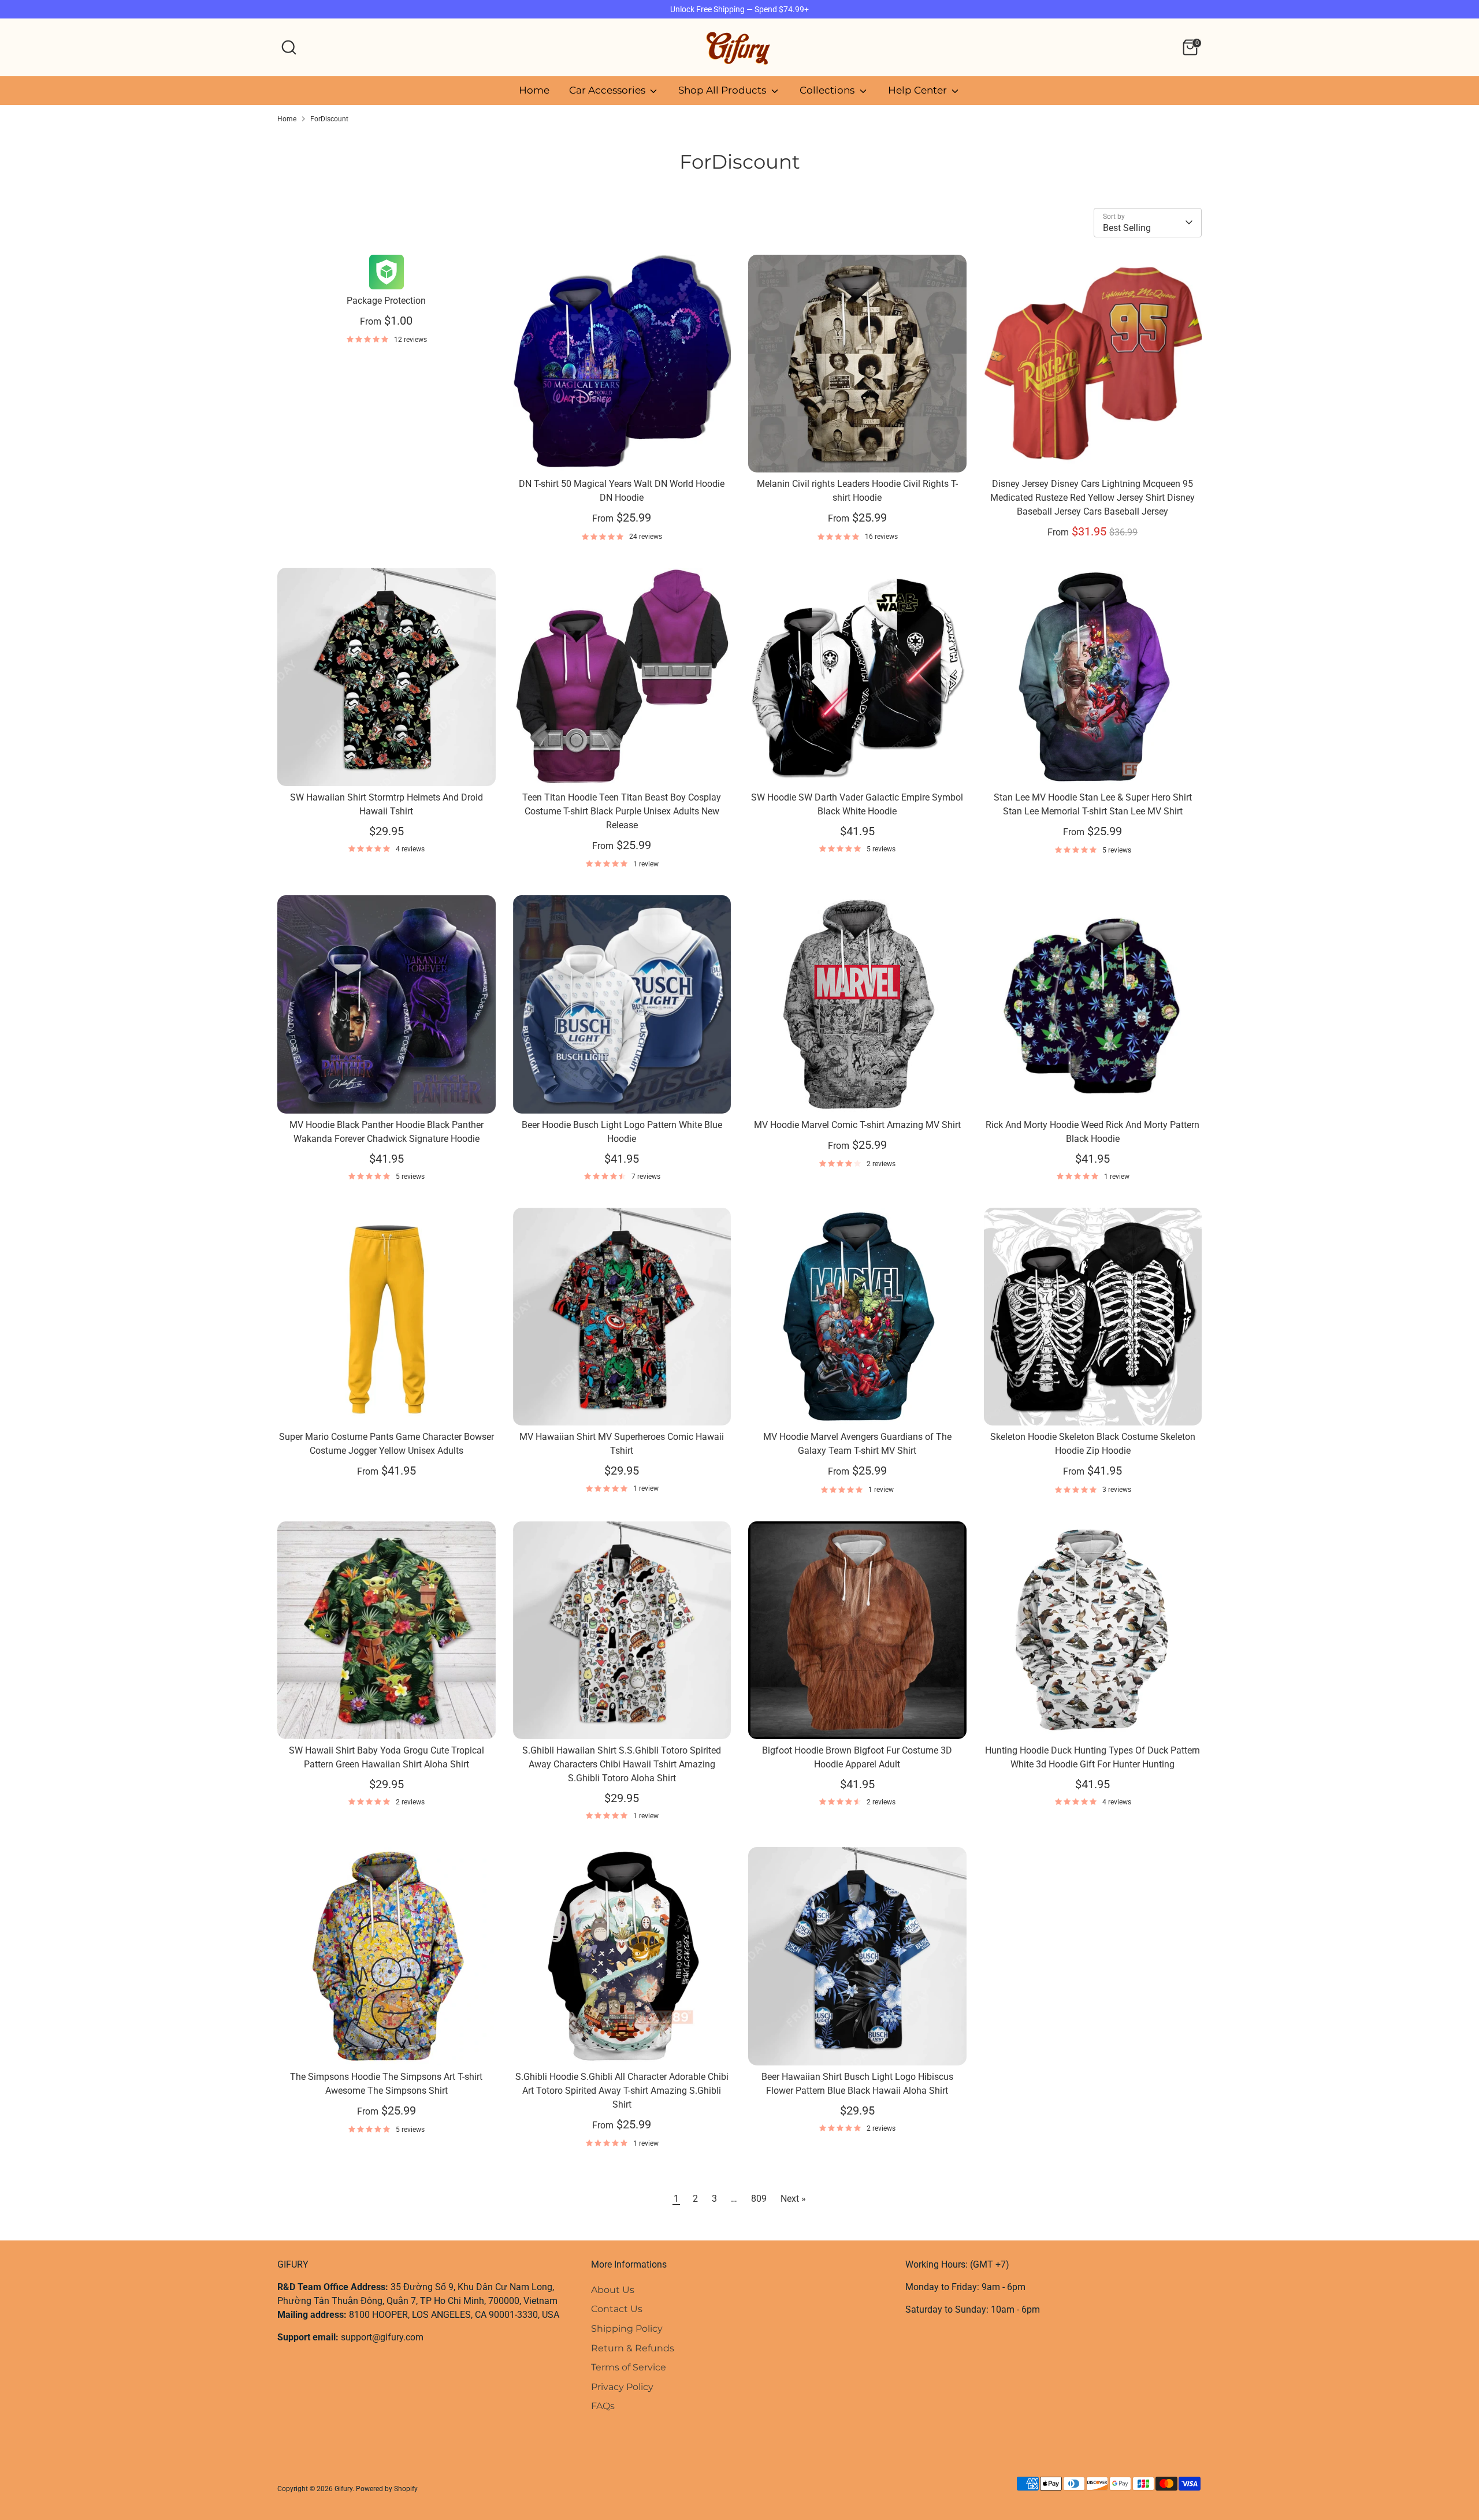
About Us (613, 2290)
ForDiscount (329, 119)
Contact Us (617, 2309)
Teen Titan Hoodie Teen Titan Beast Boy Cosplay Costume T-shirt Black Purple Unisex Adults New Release (622, 811)
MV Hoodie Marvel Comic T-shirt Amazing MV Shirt (857, 1125)
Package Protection (386, 301)
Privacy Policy (622, 2387)
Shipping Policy (627, 2329)
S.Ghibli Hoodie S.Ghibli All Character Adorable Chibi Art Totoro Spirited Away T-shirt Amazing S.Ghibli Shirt (622, 2091)
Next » (793, 2199)
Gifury (343, 2489)
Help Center (919, 90)
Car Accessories (608, 90)
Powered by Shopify (387, 2489)
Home (534, 90)
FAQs (603, 2406)
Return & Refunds (633, 2348)
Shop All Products (723, 90)
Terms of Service (629, 2367)
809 (759, 2199)
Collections (828, 90)
